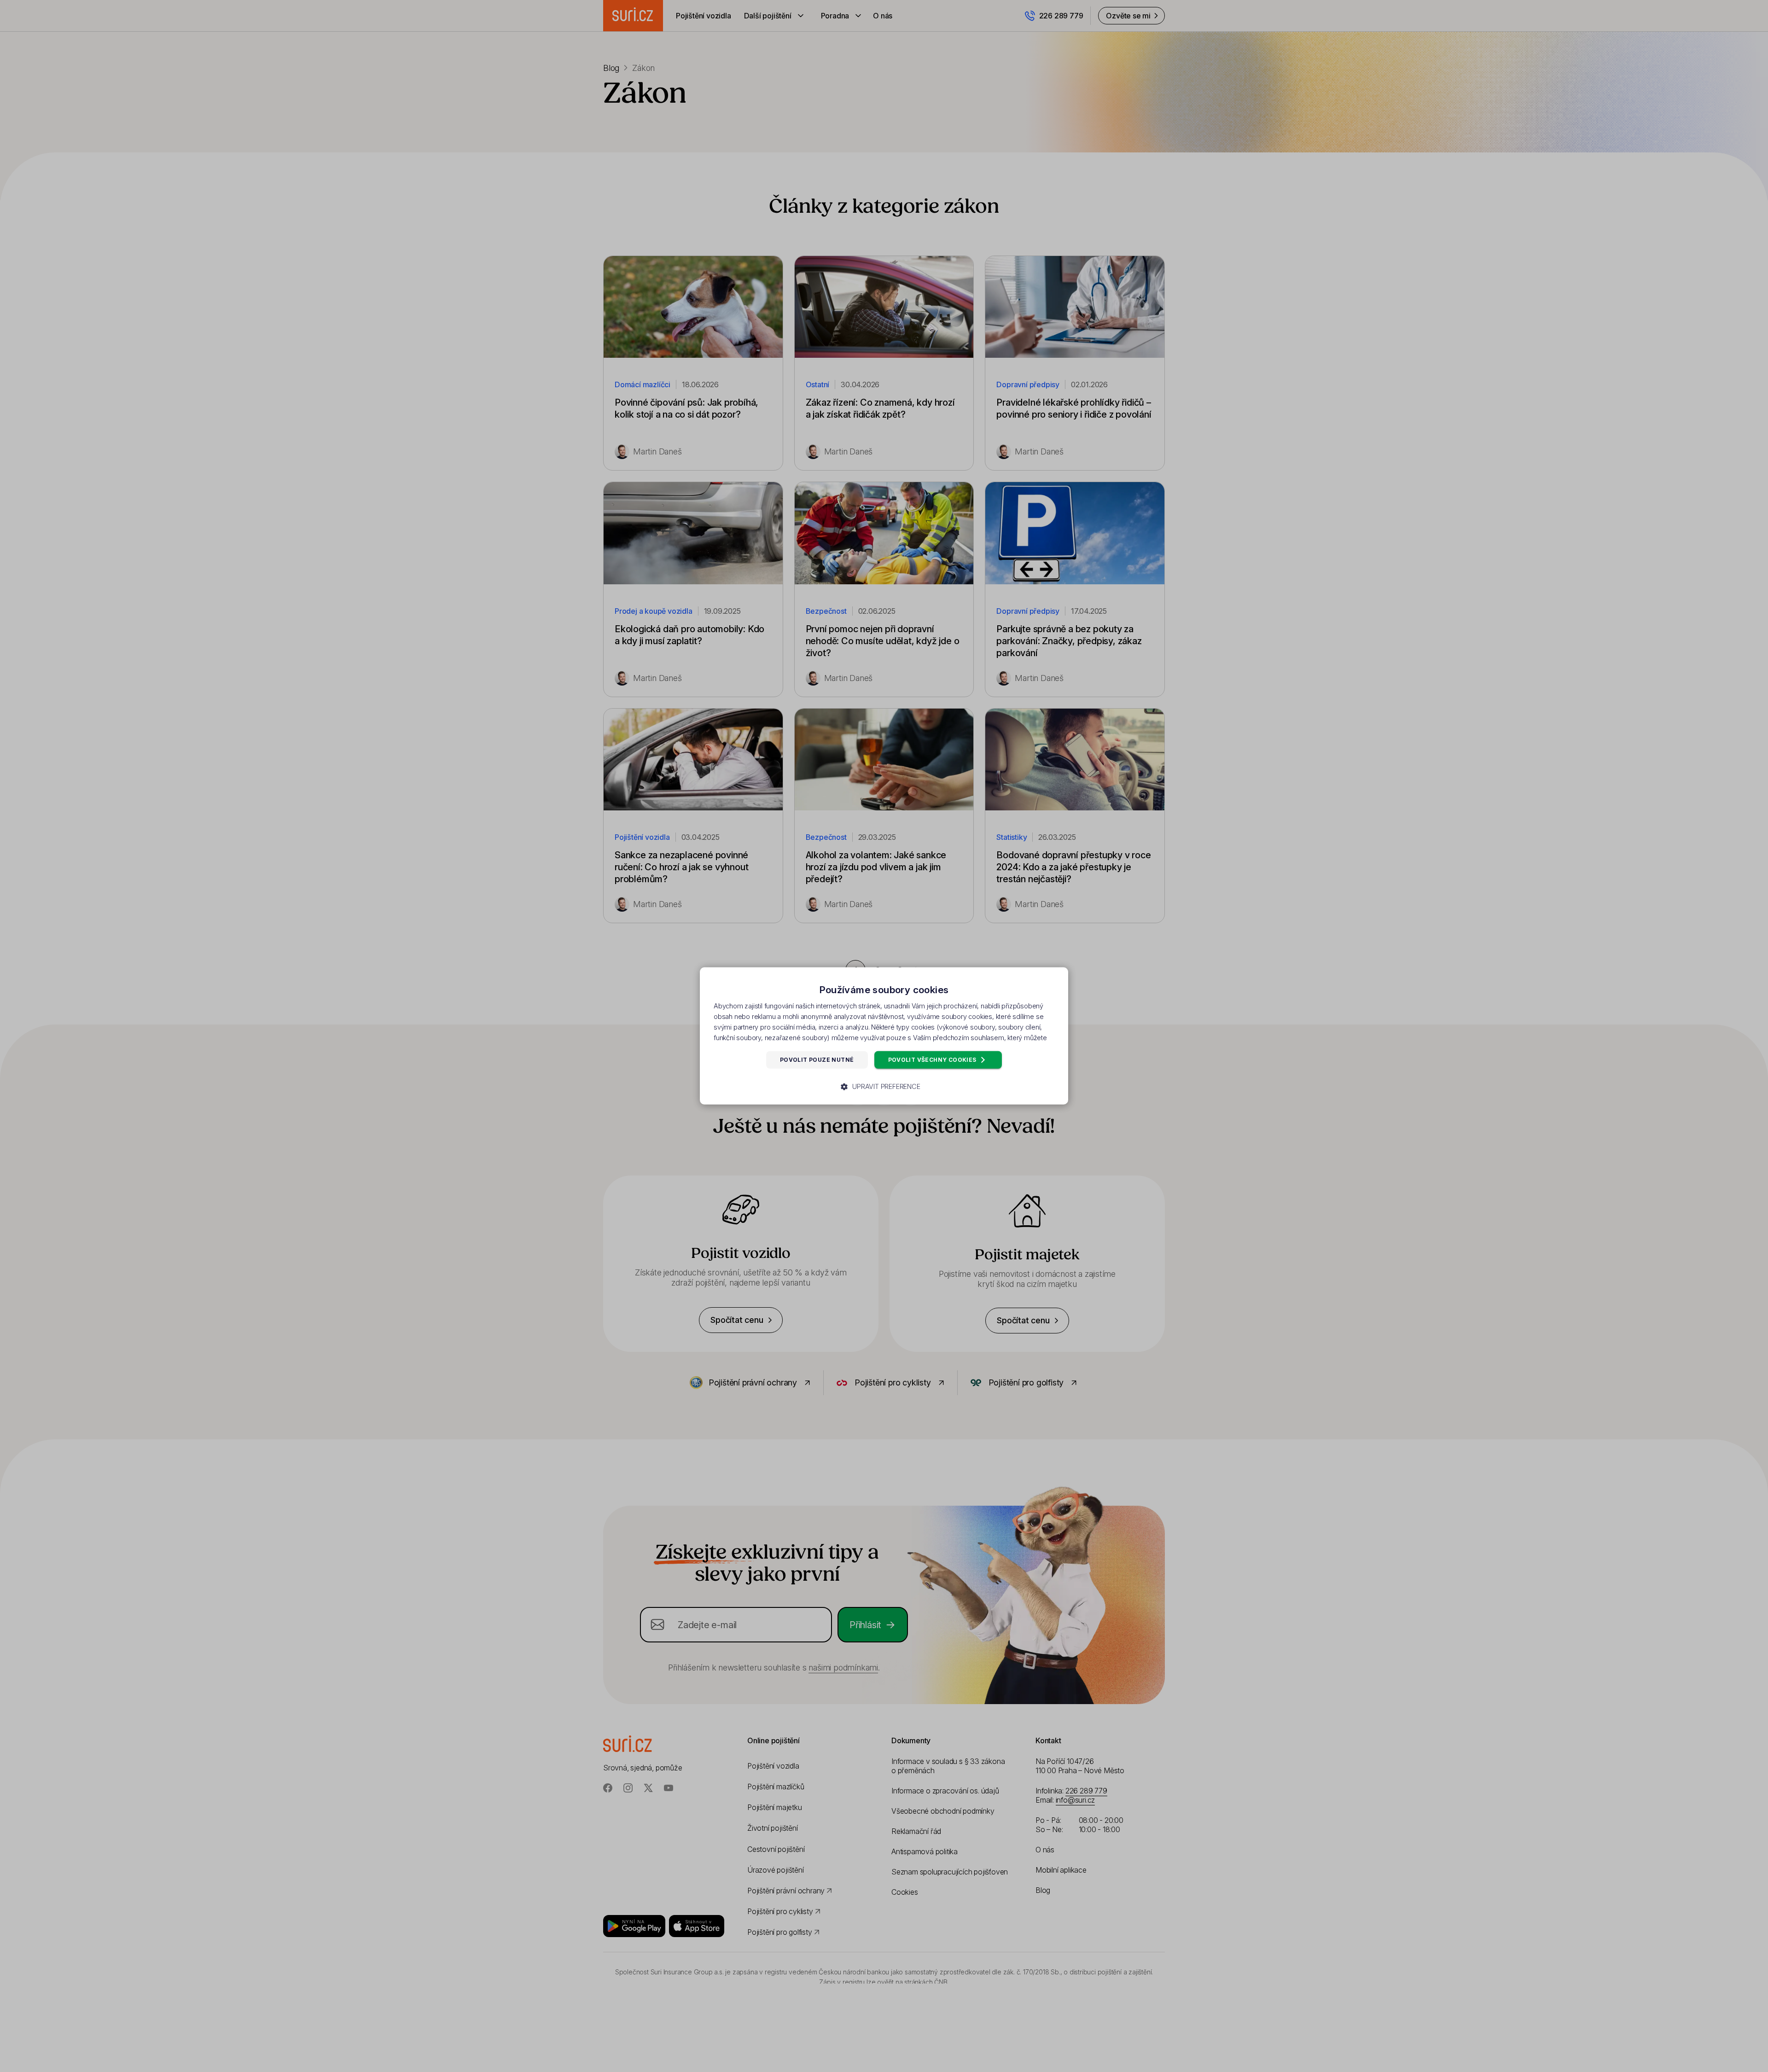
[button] (884, 1087)
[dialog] (884, 1036)
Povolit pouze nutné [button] (817, 1060)
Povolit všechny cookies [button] (933, 1060)
